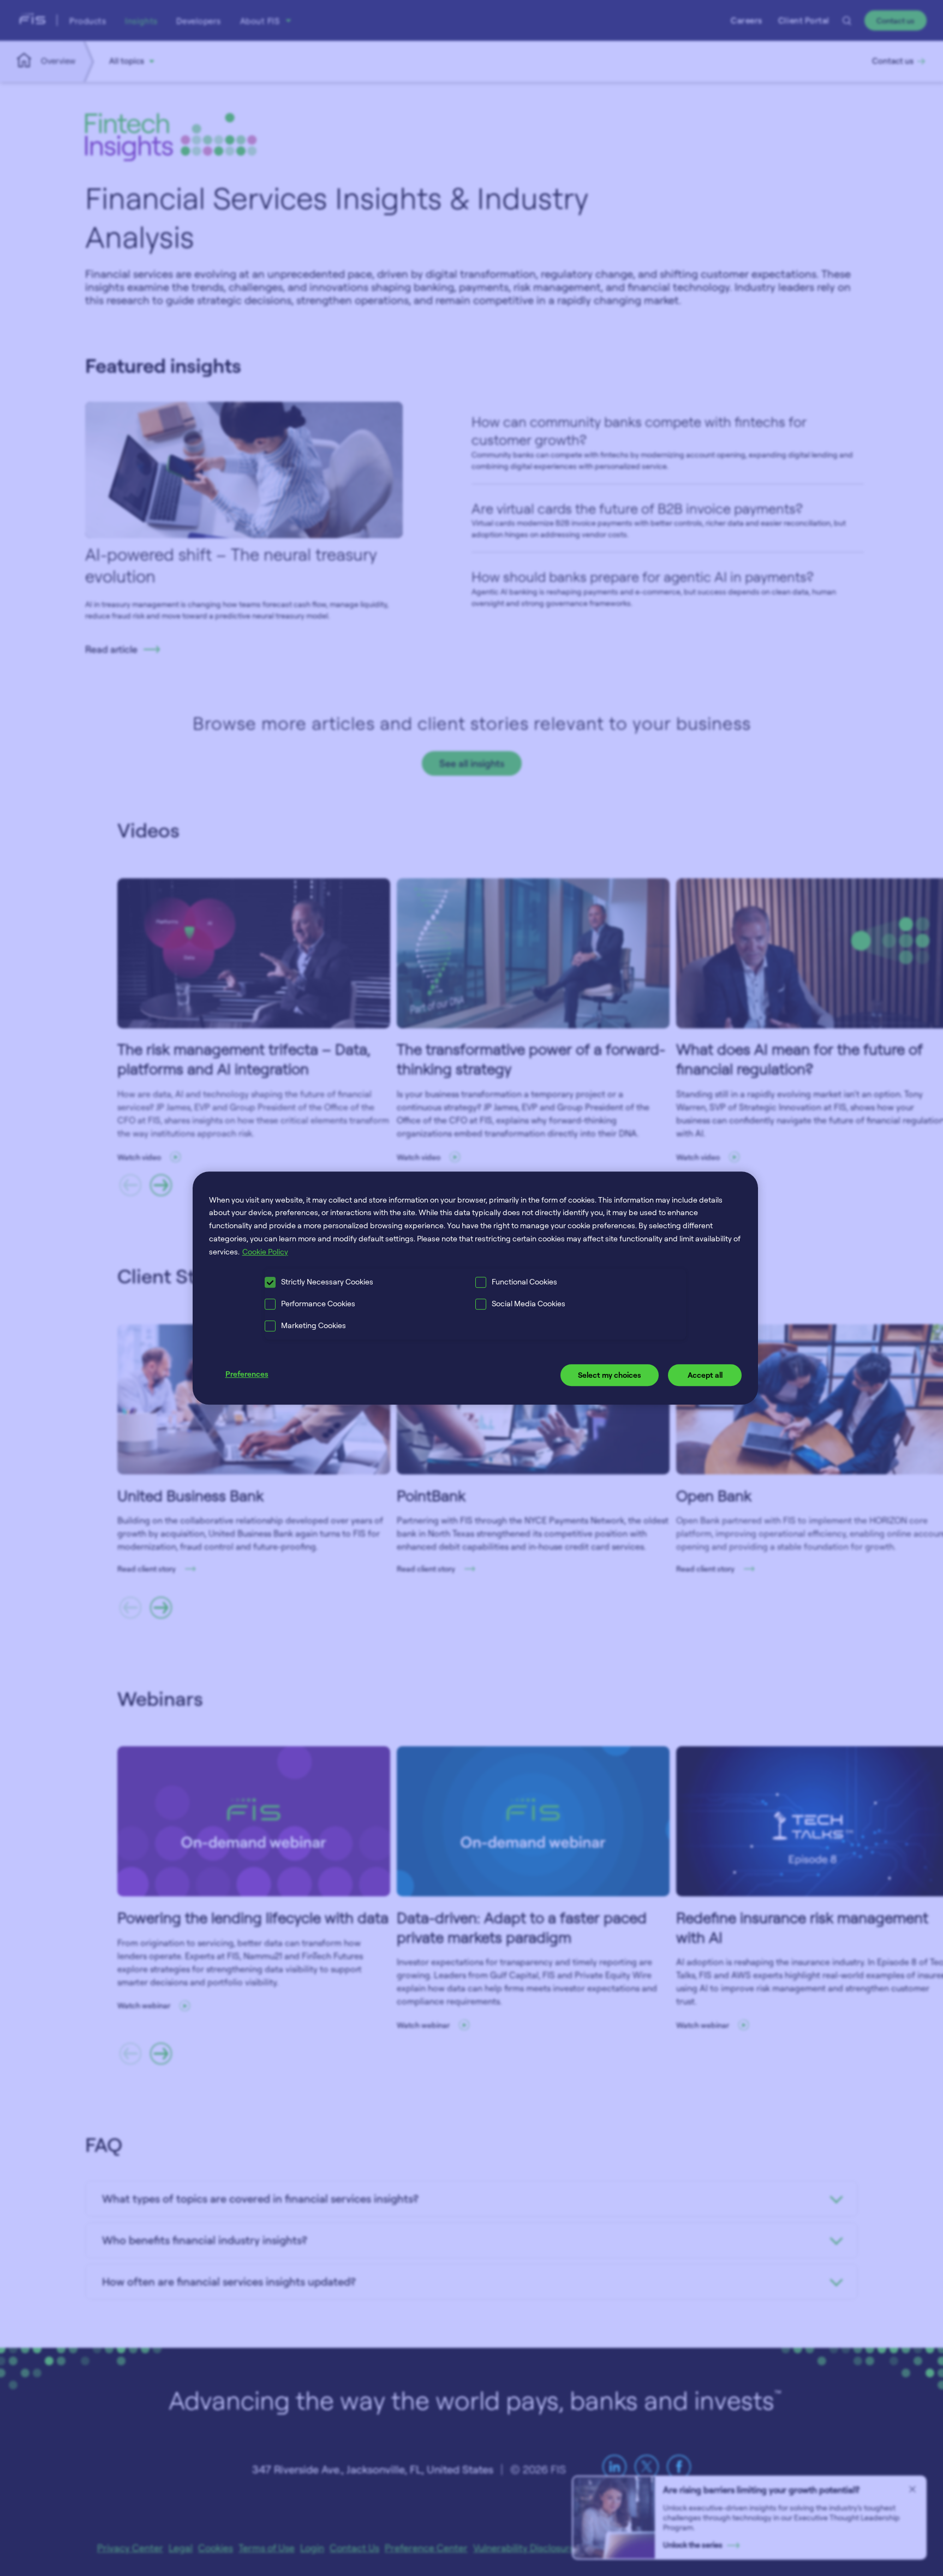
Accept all (705, 1375)
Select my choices (610, 1375)
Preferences (247, 1374)
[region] (476, 1288)
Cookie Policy (265, 1251)
